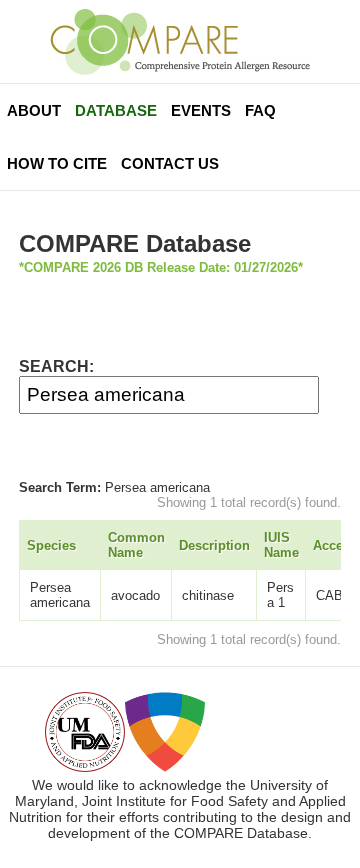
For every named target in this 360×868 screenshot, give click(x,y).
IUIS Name (281, 545)
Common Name (136, 545)
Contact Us (170, 163)
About (34, 110)
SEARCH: (56, 366)
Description (214, 545)
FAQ (260, 110)
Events (201, 110)
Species (51, 545)
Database (116, 110)
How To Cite (57, 163)
